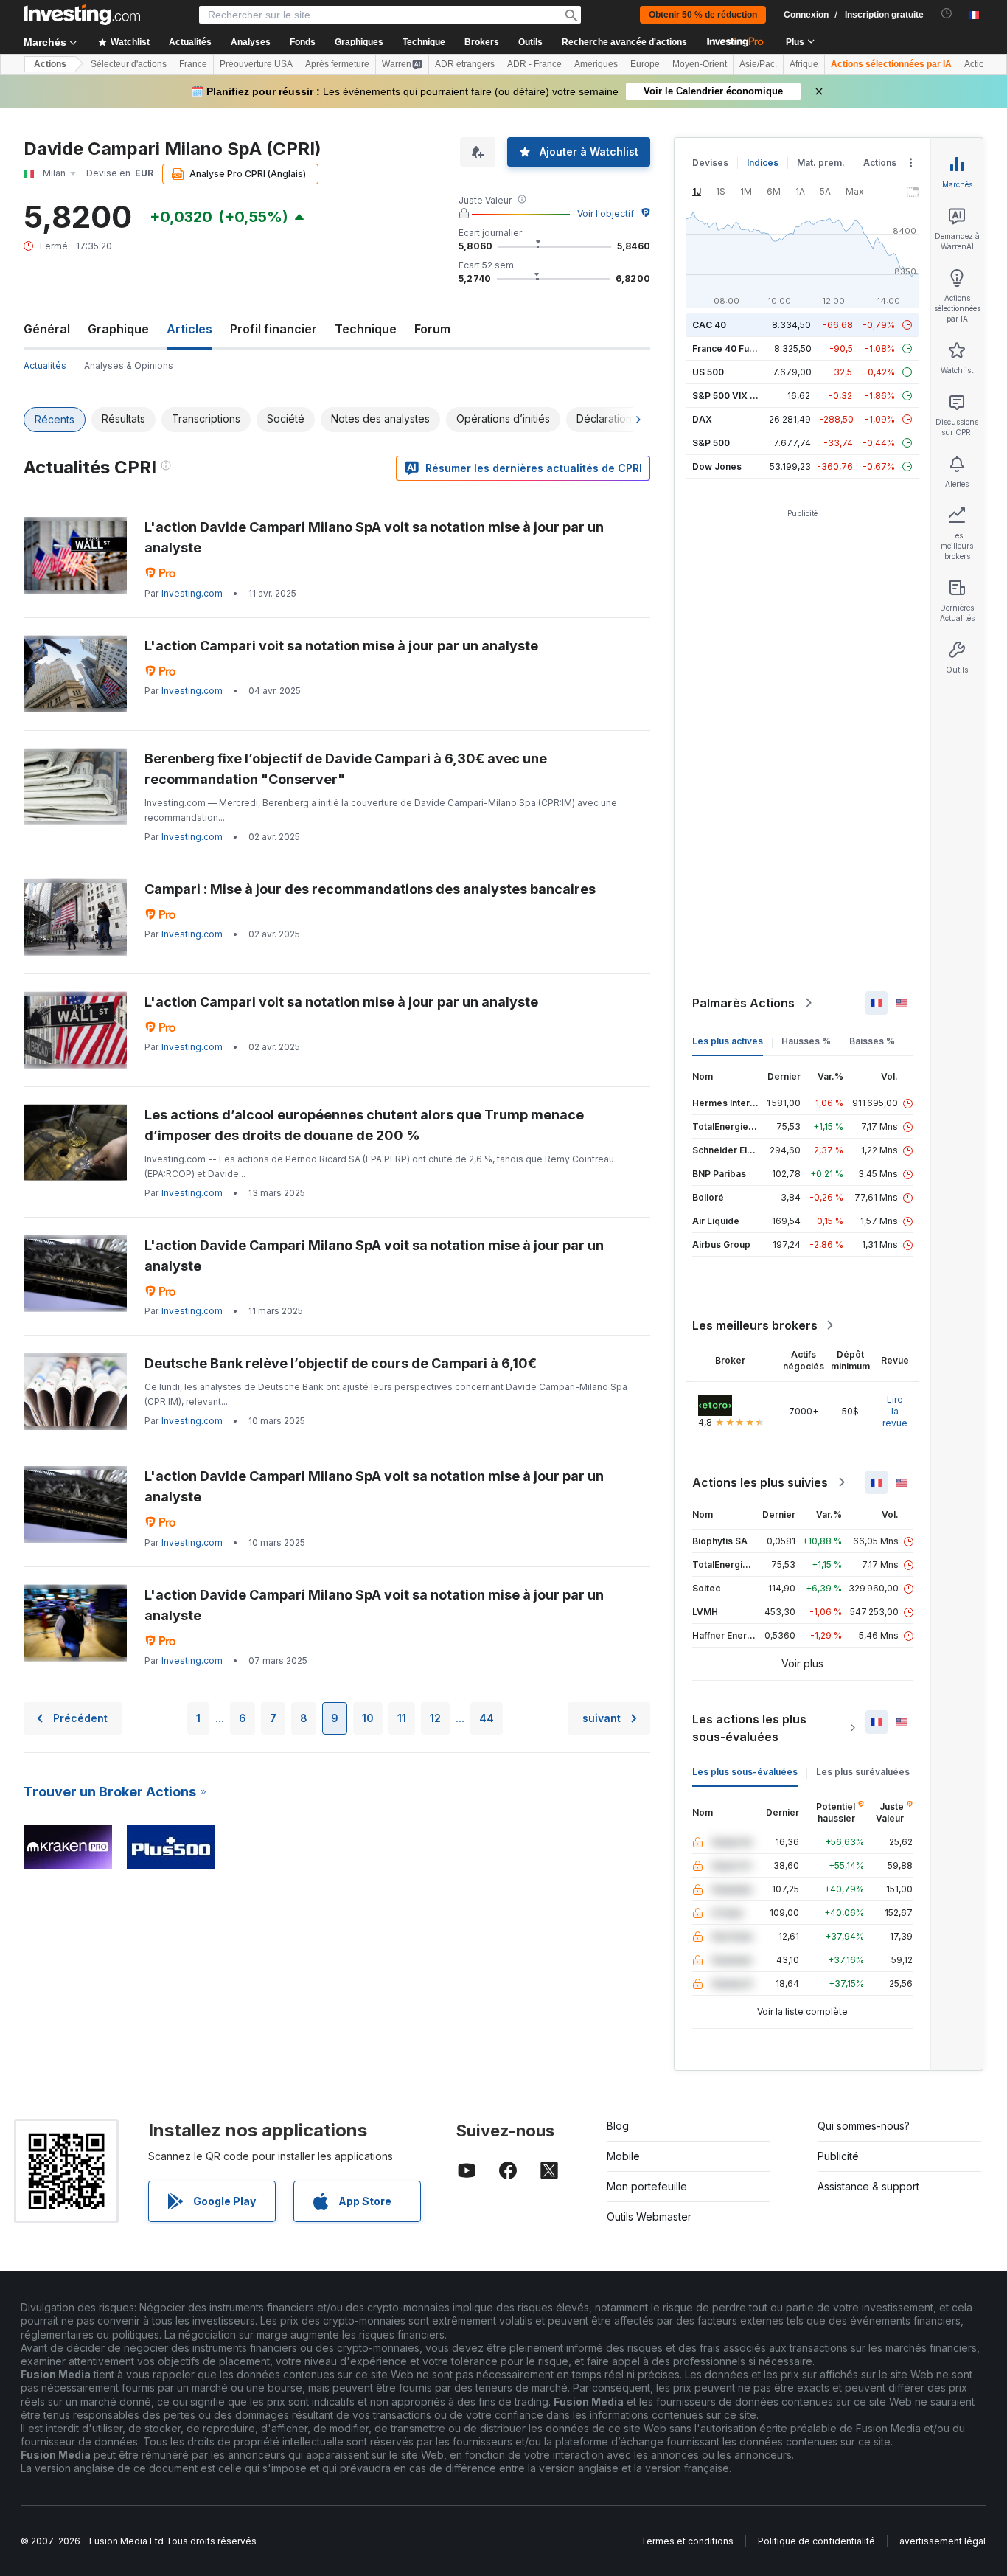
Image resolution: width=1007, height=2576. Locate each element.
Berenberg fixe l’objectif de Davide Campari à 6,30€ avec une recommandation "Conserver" (346, 769)
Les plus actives (728, 1041)
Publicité (838, 2156)
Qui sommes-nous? (864, 2126)
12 (435, 1718)
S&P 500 (711, 443)
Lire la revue (895, 1411)
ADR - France (534, 64)
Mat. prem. (821, 163)
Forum (432, 329)
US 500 (708, 372)
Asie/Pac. (758, 64)
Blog (618, 2126)
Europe (645, 64)
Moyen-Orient (700, 64)
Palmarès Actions (743, 1003)
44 (487, 1718)
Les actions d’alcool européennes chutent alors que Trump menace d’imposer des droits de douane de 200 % (364, 1125)
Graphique (118, 329)
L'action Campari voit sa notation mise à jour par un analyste (341, 646)
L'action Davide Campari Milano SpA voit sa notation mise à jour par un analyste (374, 537)
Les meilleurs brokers (755, 1325)
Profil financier (273, 329)
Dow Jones (717, 466)
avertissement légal (942, 2541)
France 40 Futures (732, 348)
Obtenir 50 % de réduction (703, 15)
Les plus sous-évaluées (745, 1772)
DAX (702, 419)
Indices (763, 163)
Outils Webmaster (649, 2216)
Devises (710, 163)
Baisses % (872, 1041)
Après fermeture (337, 64)
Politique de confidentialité (816, 2541)
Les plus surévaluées (863, 1772)
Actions (50, 64)
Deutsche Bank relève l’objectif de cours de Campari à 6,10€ (341, 1363)
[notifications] (947, 14)
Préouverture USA (256, 64)
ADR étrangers (465, 64)
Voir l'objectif (606, 213)
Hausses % (806, 1041)
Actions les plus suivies (760, 1482)
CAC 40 (709, 325)
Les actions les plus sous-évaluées (749, 1728)
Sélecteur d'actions (129, 64)
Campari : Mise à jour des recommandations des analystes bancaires (370, 889)
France (193, 64)
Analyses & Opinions (129, 365)
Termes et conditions (687, 2541)
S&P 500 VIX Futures (738, 396)
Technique (366, 329)
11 (402, 1718)
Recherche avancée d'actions (624, 42)
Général (47, 329)
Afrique (804, 64)
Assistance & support (868, 2186)
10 (368, 1718)
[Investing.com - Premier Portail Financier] (82, 15)
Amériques (596, 64)
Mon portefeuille (647, 2186)
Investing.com (192, 593)
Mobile (623, 2156)
